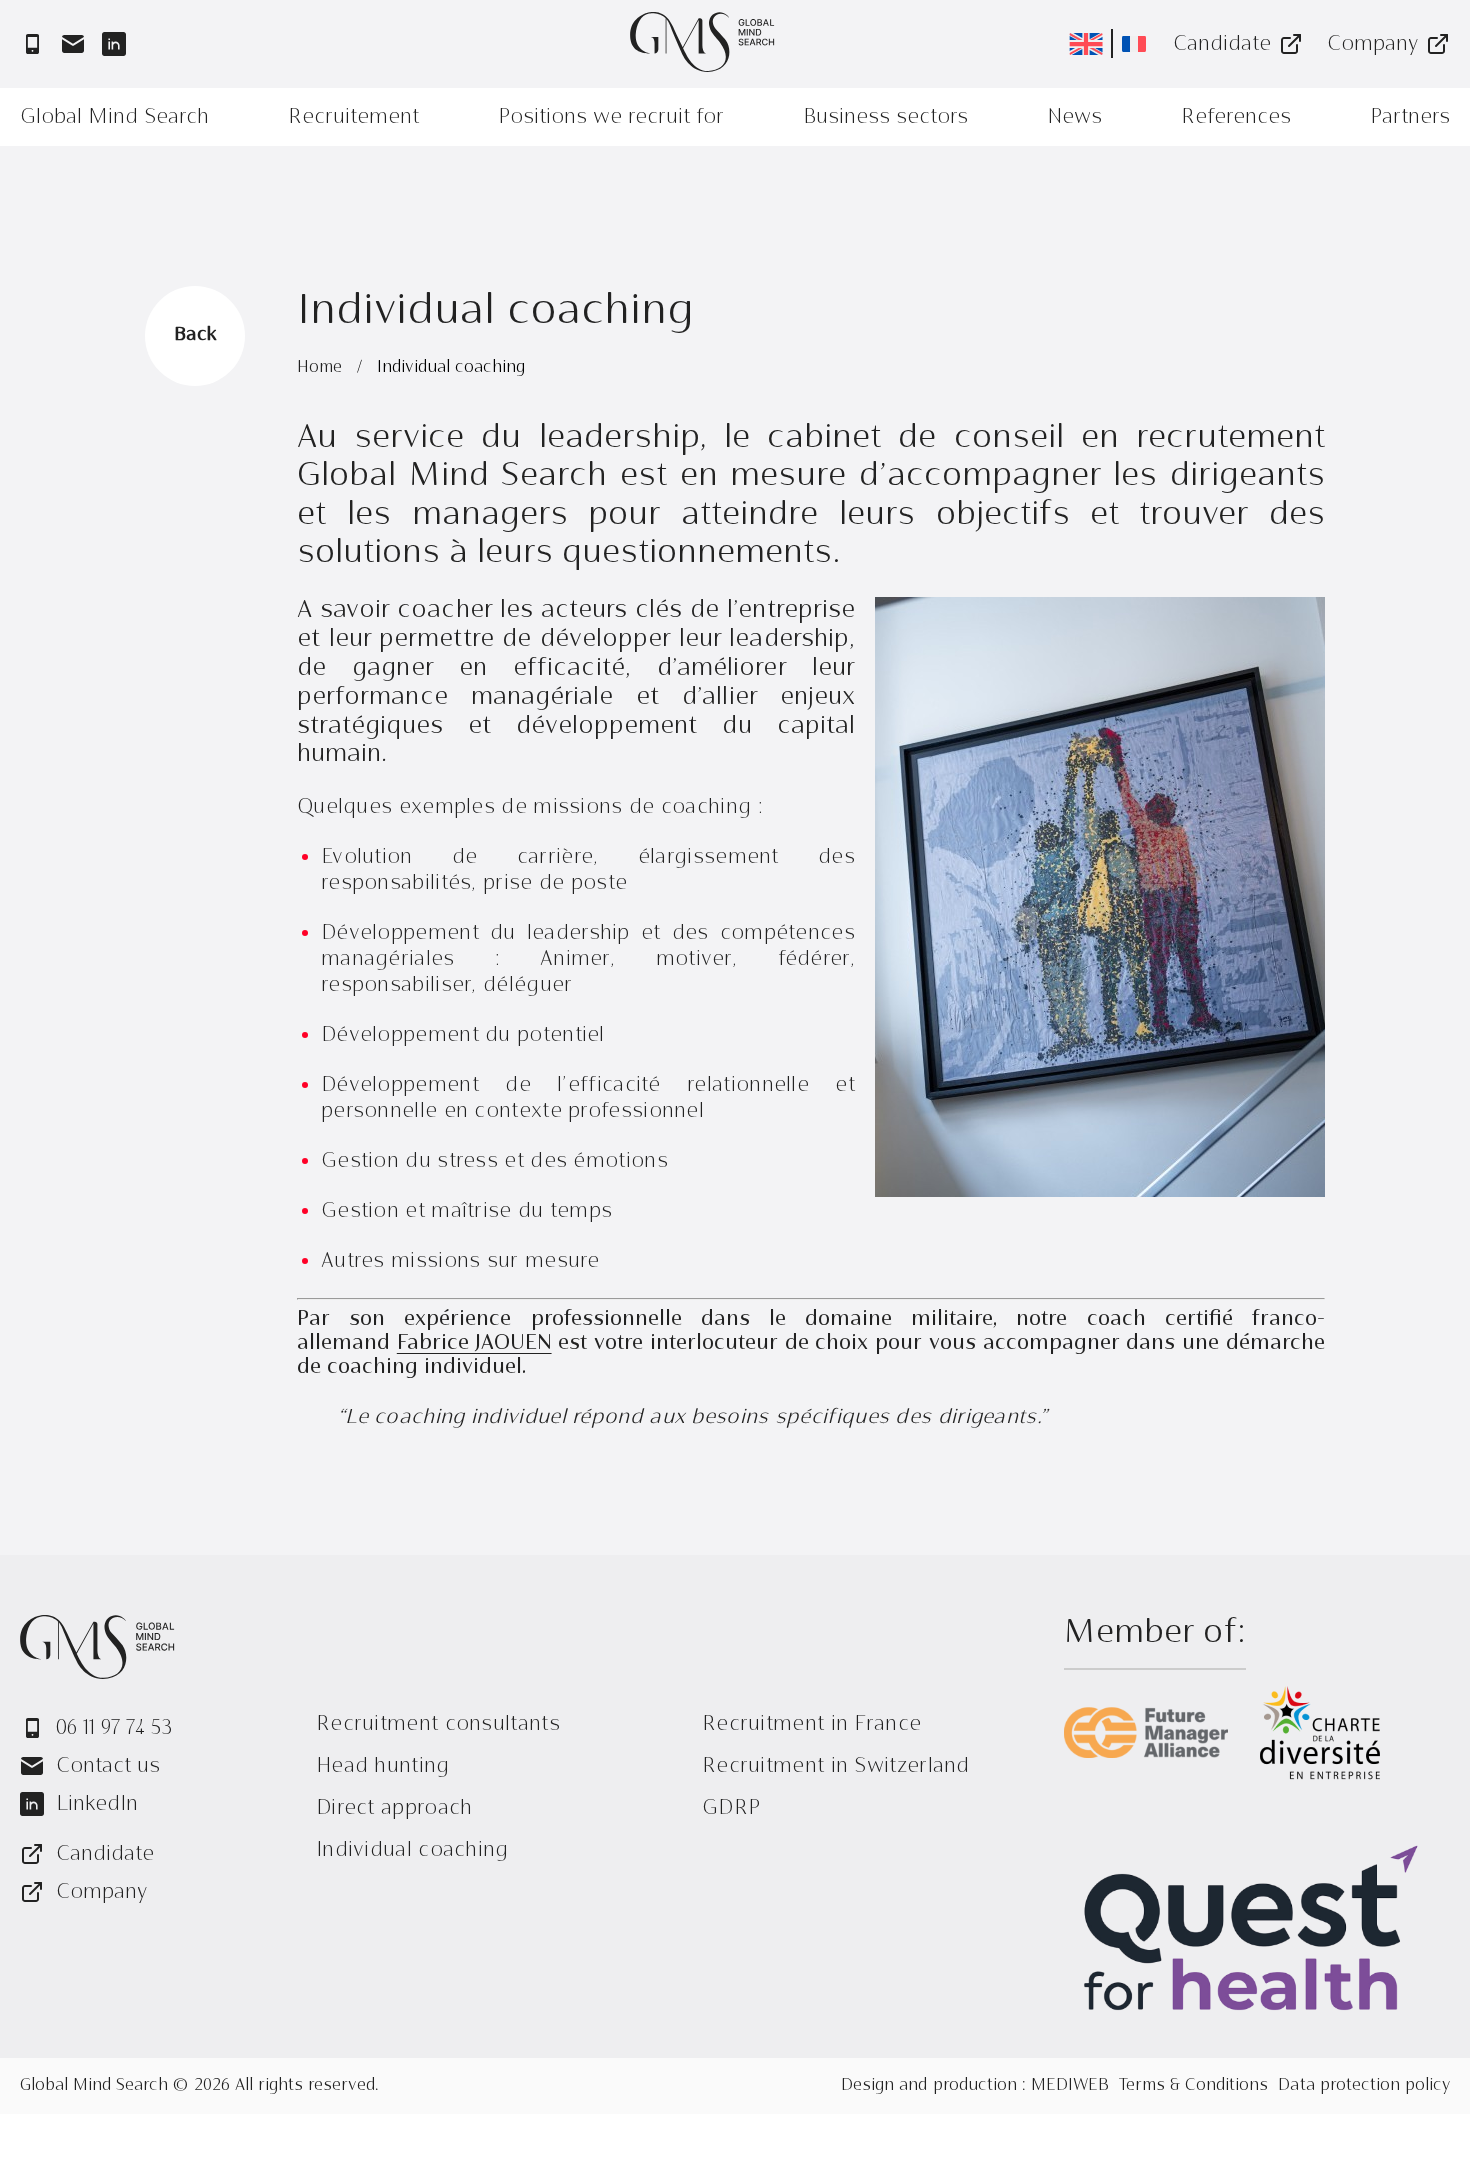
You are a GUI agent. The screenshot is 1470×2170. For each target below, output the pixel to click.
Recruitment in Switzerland (836, 1765)
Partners (1410, 116)
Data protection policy (1364, 2086)
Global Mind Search (114, 116)
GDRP (731, 1807)
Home (322, 368)
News (1074, 116)
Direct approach (394, 1807)
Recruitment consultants (438, 1723)
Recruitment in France (811, 1723)
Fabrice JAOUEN (474, 1344)
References (1236, 116)
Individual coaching (412, 1849)
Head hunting (383, 1765)
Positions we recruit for (611, 116)
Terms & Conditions (1193, 2086)
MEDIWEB (1070, 2086)
